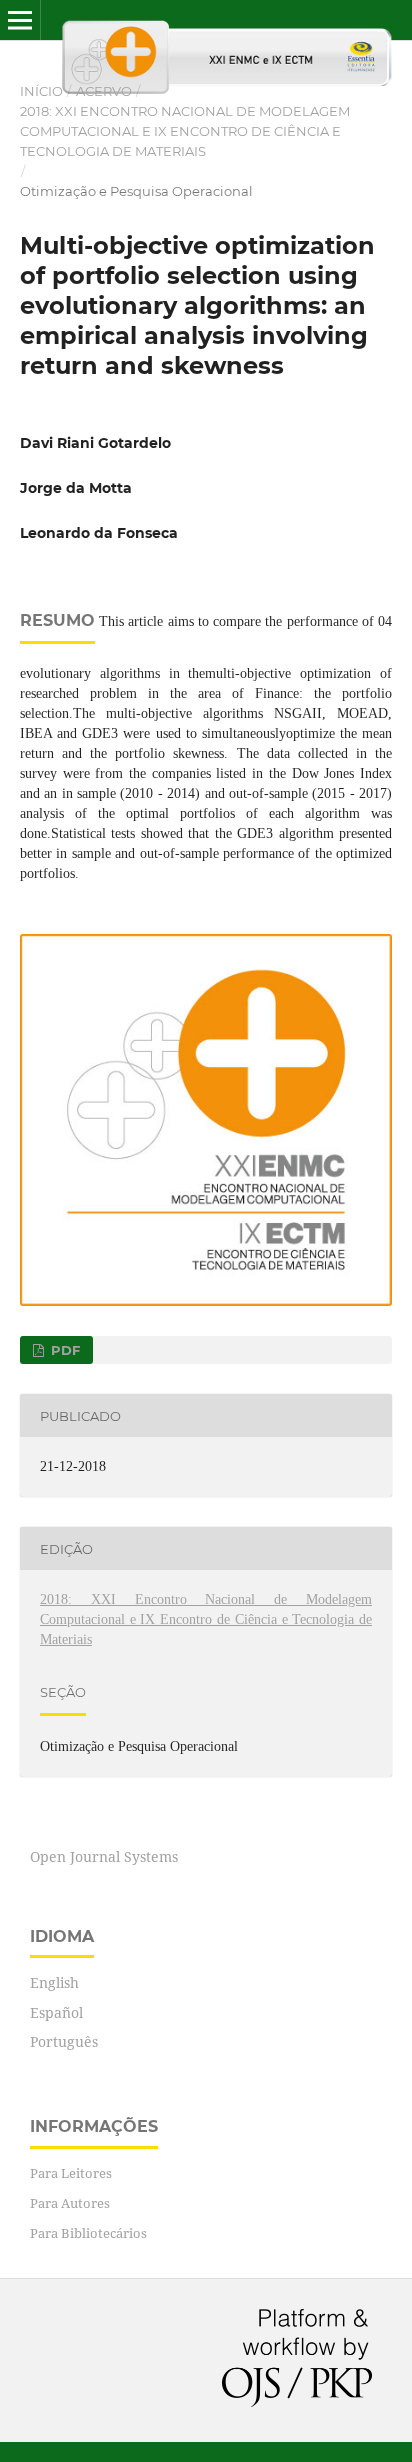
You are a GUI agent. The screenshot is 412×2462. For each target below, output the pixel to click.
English (54, 1982)
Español (56, 2012)
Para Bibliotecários (88, 2233)
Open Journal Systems (104, 1856)
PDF (63, 1350)
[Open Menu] (20, 20)
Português (64, 2041)
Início (41, 91)
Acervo (104, 91)
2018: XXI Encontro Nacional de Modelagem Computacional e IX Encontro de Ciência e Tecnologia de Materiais (185, 131)
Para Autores (70, 2203)
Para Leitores (71, 2173)
